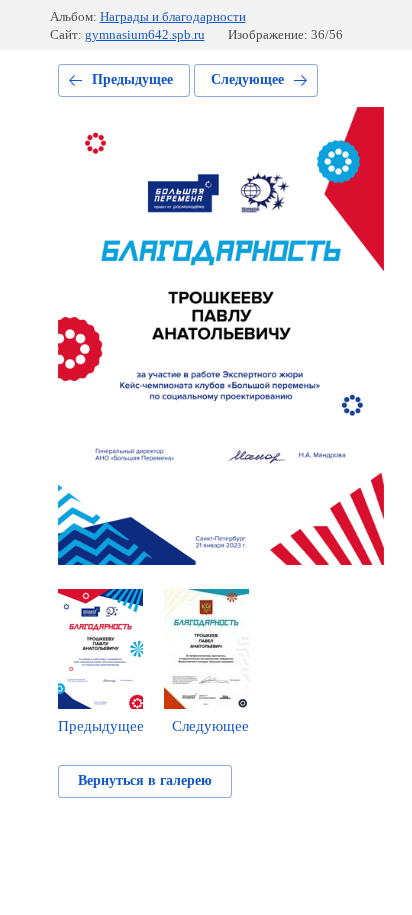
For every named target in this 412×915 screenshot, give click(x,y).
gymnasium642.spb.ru (145, 34)
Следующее (247, 79)
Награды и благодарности (173, 16)
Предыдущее (132, 79)
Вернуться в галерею (145, 780)
